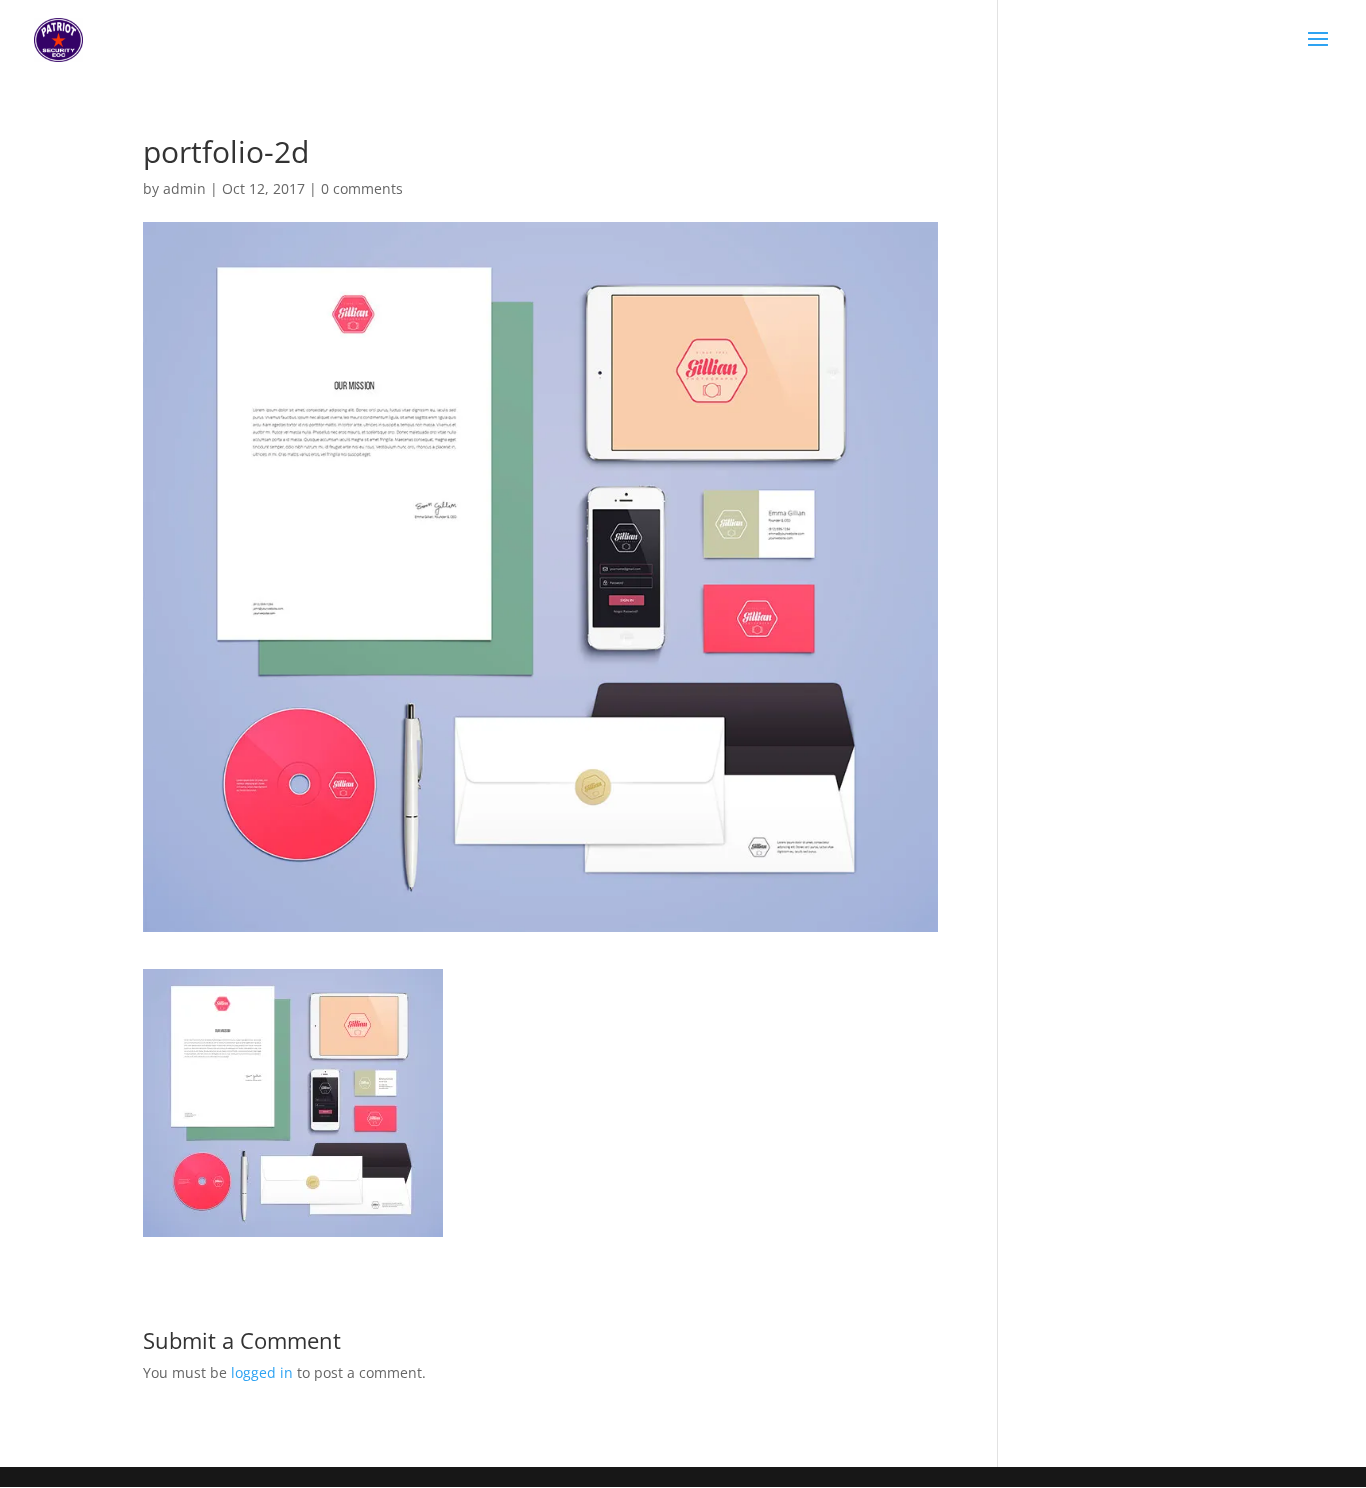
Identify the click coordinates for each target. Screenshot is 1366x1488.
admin (184, 188)
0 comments (362, 188)
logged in (262, 1372)
